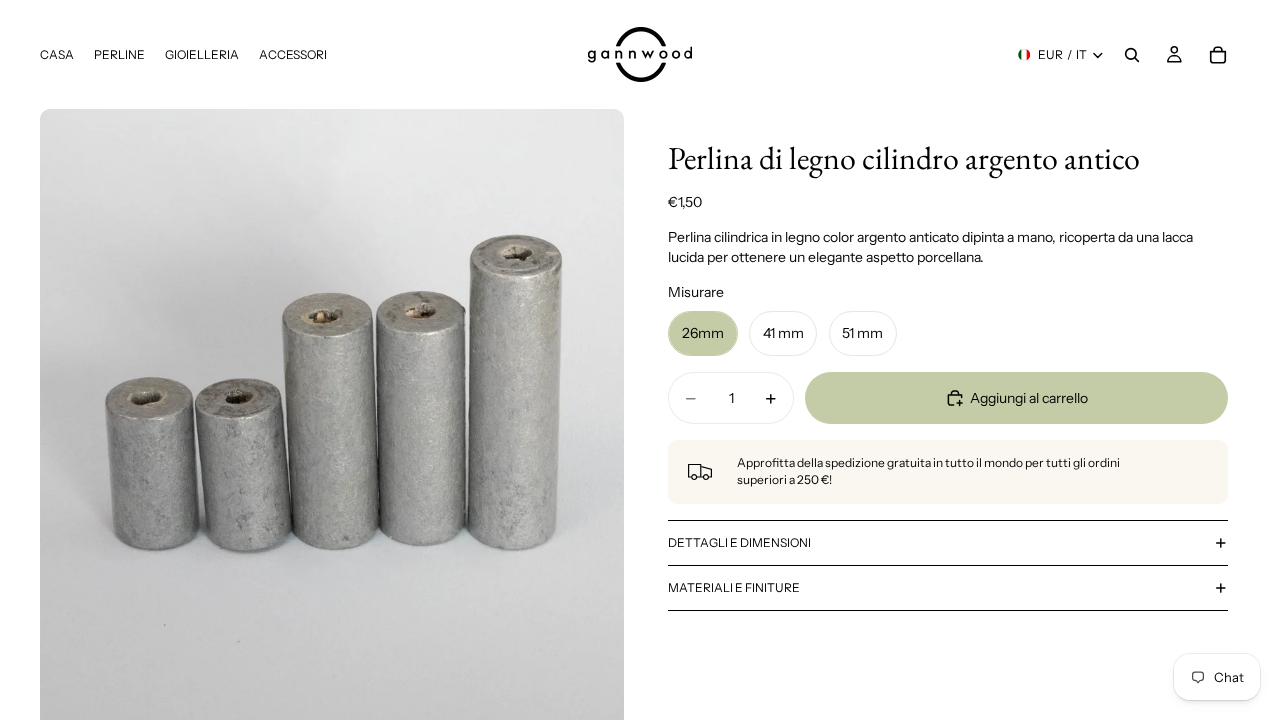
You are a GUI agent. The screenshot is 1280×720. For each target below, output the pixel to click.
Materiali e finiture (734, 587)
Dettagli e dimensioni (739, 542)
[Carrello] (1218, 55)
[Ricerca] (1132, 55)
